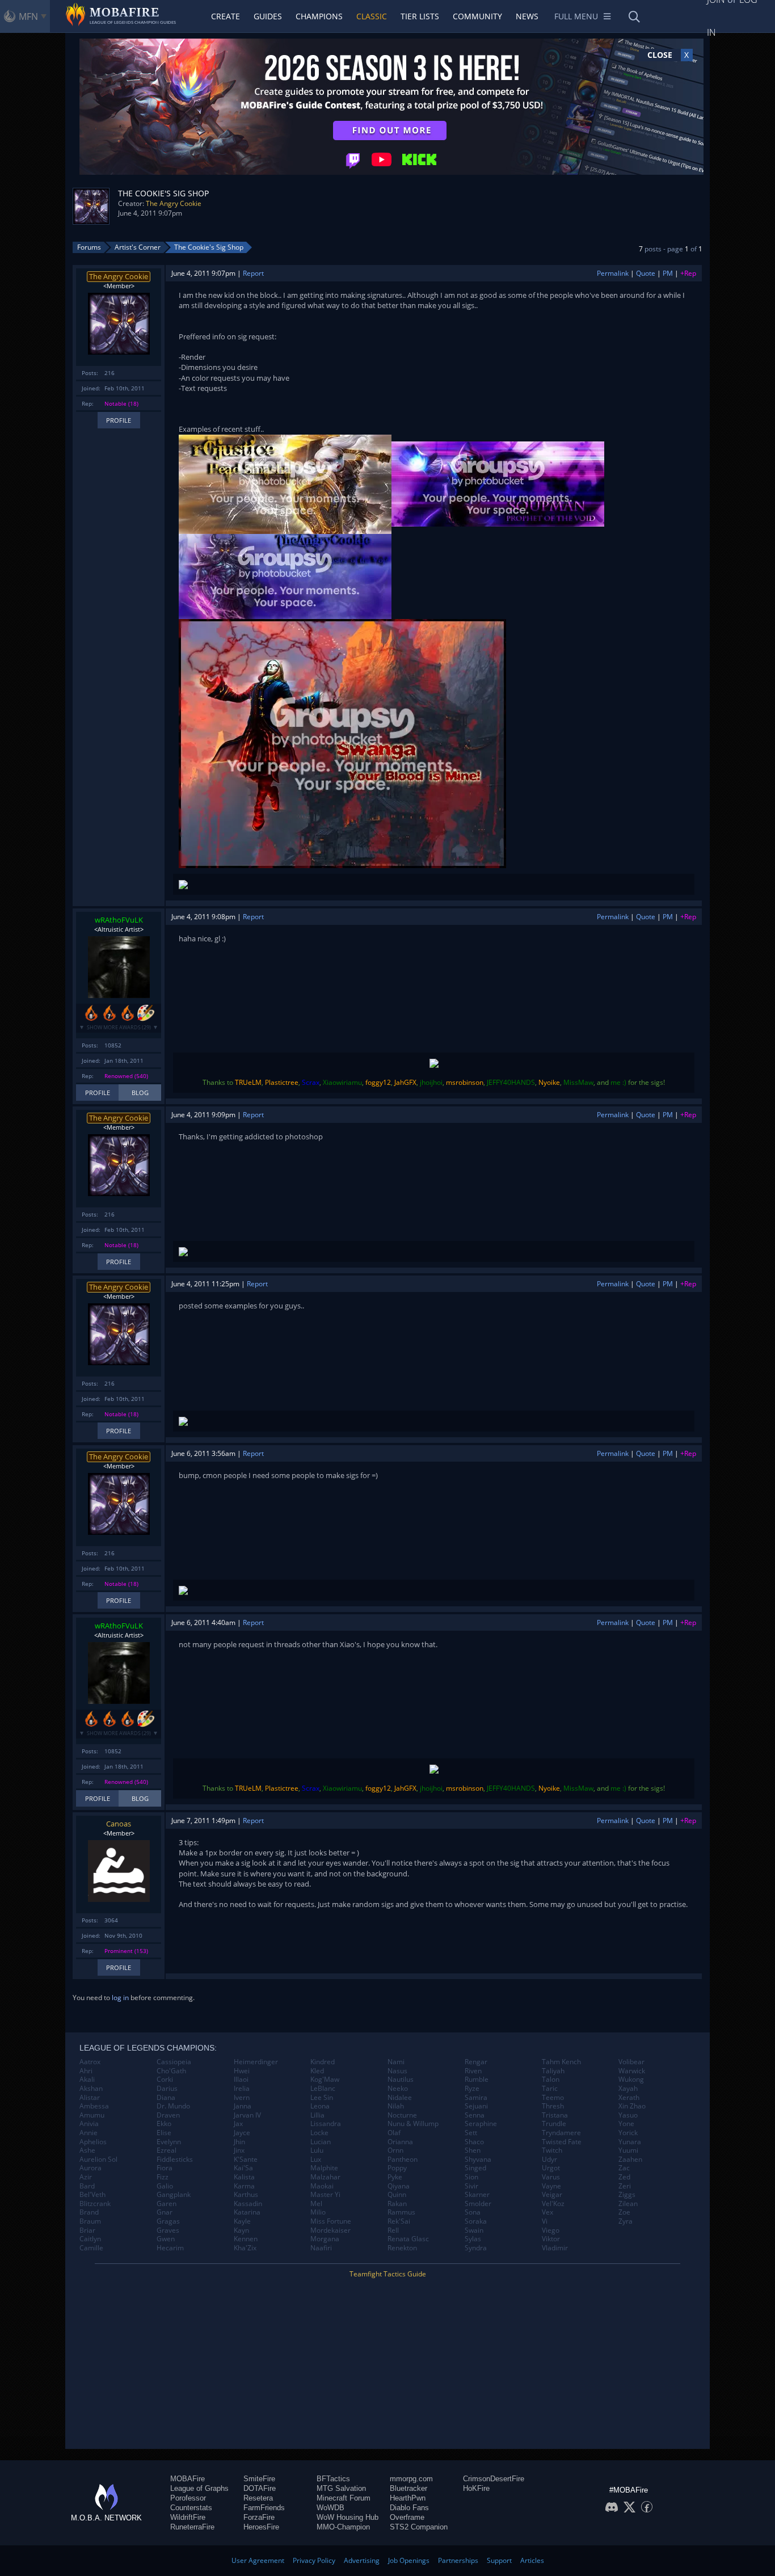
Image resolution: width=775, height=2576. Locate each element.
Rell (393, 2230)
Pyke (395, 2177)
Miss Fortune (331, 2221)
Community (477, 16)
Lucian (321, 2142)
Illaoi (241, 2080)
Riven (473, 2071)
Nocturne (402, 2115)
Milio (318, 2212)
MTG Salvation (341, 2488)
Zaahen (630, 2160)
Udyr (549, 2160)
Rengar (476, 2062)
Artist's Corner (138, 247)
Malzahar (325, 2177)
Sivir (471, 2186)
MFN (28, 16)
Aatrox (90, 2062)
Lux (316, 2160)
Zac (624, 2168)
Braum (90, 2221)
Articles (532, 2560)
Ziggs (627, 2195)
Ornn (395, 2150)
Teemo (553, 2098)
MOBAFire (188, 2479)
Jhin (239, 2142)
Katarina (247, 2212)
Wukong (631, 2080)
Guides (268, 16)
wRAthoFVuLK (119, 920)
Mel (316, 2204)
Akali (87, 2080)
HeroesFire (261, 2527)
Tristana (555, 2115)
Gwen (166, 2239)
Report (253, 273)
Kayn (241, 2230)
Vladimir (555, 2248)
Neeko (398, 2089)
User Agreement (258, 2560)
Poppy (397, 2168)
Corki (165, 2080)
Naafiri (321, 2248)
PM (668, 273)
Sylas (473, 2239)
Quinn (397, 2195)
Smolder (478, 2204)
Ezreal (167, 2150)
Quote (646, 273)
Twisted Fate (562, 2142)
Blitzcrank (95, 2204)
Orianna (400, 2142)
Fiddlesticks (175, 2160)
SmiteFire (259, 2479)
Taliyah (553, 2071)
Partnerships (458, 2560)
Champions (319, 16)
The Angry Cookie (174, 203)
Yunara (630, 2142)
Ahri (86, 2071)
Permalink (613, 273)
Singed (475, 2168)
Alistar (90, 2098)
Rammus (401, 2212)
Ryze (472, 2089)
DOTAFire (260, 2488)
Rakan (397, 2204)
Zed (624, 2177)
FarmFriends (264, 2508)
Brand (89, 2212)
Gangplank (174, 2195)
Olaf (394, 2133)
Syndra (476, 2248)
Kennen (246, 2239)
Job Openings (409, 2560)
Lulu (317, 2150)
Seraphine (481, 2124)
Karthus (246, 2195)
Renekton (402, 2248)
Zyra (626, 2221)
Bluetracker (408, 2488)
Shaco (474, 2142)
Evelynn (169, 2142)
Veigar (552, 2195)
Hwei (242, 2071)
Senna (475, 2115)
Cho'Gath (171, 2071)
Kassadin (248, 2204)
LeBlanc (323, 2089)
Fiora (165, 2168)
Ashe (87, 2150)
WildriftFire (188, 2517)
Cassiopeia (174, 2062)
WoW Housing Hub (348, 2517)
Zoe (624, 2212)
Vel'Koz (553, 2204)
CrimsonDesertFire (494, 2479)
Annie (89, 2133)
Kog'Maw (325, 2080)
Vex (547, 2212)
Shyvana (478, 2160)
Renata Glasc (408, 2239)
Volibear (631, 2062)
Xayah (628, 2089)
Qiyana (399, 2186)
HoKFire (476, 2488)
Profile (119, 420)
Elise (164, 2133)
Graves (168, 2230)
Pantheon (403, 2160)
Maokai (322, 2186)
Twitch (552, 2150)
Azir (86, 2177)
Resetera (258, 2498)
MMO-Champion (343, 2527)
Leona (320, 2106)
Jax (238, 2124)
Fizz (163, 2177)
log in (120, 1998)
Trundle (554, 2124)
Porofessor (188, 2498)
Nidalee (400, 2098)
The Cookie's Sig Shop (209, 247)
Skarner (477, 2195)
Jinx (239, 2150)
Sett (471, 2133)
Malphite (324, 2168)
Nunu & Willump (413, 2124)
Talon (551, 2080)
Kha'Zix (245, 2248)
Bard (87, 2186)
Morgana (325, 2239)
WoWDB (330, 2508)
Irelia (242, 2089)
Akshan (91, 2089)
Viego (551, 2230)
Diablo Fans (409, 2508)
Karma (244, 2186)
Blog (140, 1093)
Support (499, 2560)
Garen (167, 2204)
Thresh (553, 2106)
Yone (626, 2124)
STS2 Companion (419, 2527)
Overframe (407, 2517)
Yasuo (628, 2115)
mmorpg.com (411, 2479)
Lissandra (326, 2124)
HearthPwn (408, 2498)
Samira (476, 2098)
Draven (168, 2115)
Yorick (628, 2133)
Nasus (397, 2071)
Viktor (551, 2239)
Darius (167, 2089)
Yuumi (628, 2150)
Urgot (551, 2168)
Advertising (362, 2560)
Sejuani (476, 2106)
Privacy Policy (314, 2560)
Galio (165, 2186)
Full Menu (576, 16)
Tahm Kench (561, 2062)
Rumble (477, 2080)
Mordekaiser (330, 2230)
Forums (89, 247)
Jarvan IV (247, 2115)
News (527, 16)
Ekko (164, 2124)
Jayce (242, 2133)
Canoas (119, 1824)
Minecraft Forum (344, 2498)
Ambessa (94, 2106)
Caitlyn (90, 2239)
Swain (474, 2230)
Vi (545, 2221)
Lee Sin (322, 2098)
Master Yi (325, 2195)
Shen (473, 2150)
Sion (471, 2177)
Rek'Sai (399, 2221)
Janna (243, 2106)
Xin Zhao (632, 2106)
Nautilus (401, 2080)
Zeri (625, 2186)
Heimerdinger (256, 2062)
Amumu (92, 2115)
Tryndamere (561, 2133)
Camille (91, 2248)
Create (226, 16)
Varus (551, 2177)
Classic (372, 16)
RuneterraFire (192, 2527)
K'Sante (246, 2160)
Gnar (165, 2212)
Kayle (242, 2221)
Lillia (317, 2115)
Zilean (628, 2204)
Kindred (323, 2062)
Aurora (90, 2168)
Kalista (244, 2177)
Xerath (629, 2098)
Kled (317, 2071)
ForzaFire (259, 2517)
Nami (396, 2062)
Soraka (476, 2221)
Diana (166, 2098)
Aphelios (93, 2142)
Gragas (168, 2221)
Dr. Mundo (173, 2106)
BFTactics (333, 2479)
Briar (87, 2230)
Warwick (632, 2071)
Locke (319, 2133)
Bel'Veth (92, 2195)
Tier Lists (420, 16)
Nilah (396, 2106)
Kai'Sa (243, 2168)
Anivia (89, 2124)
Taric (550, 2089)
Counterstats (191, 2508)
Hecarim (170, 2248)
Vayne (551, 2186)
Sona (473, 2212)
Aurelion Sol (98, 2160)
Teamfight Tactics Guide (388, 2274)
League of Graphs (199, 2488)
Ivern (242, 2098)
